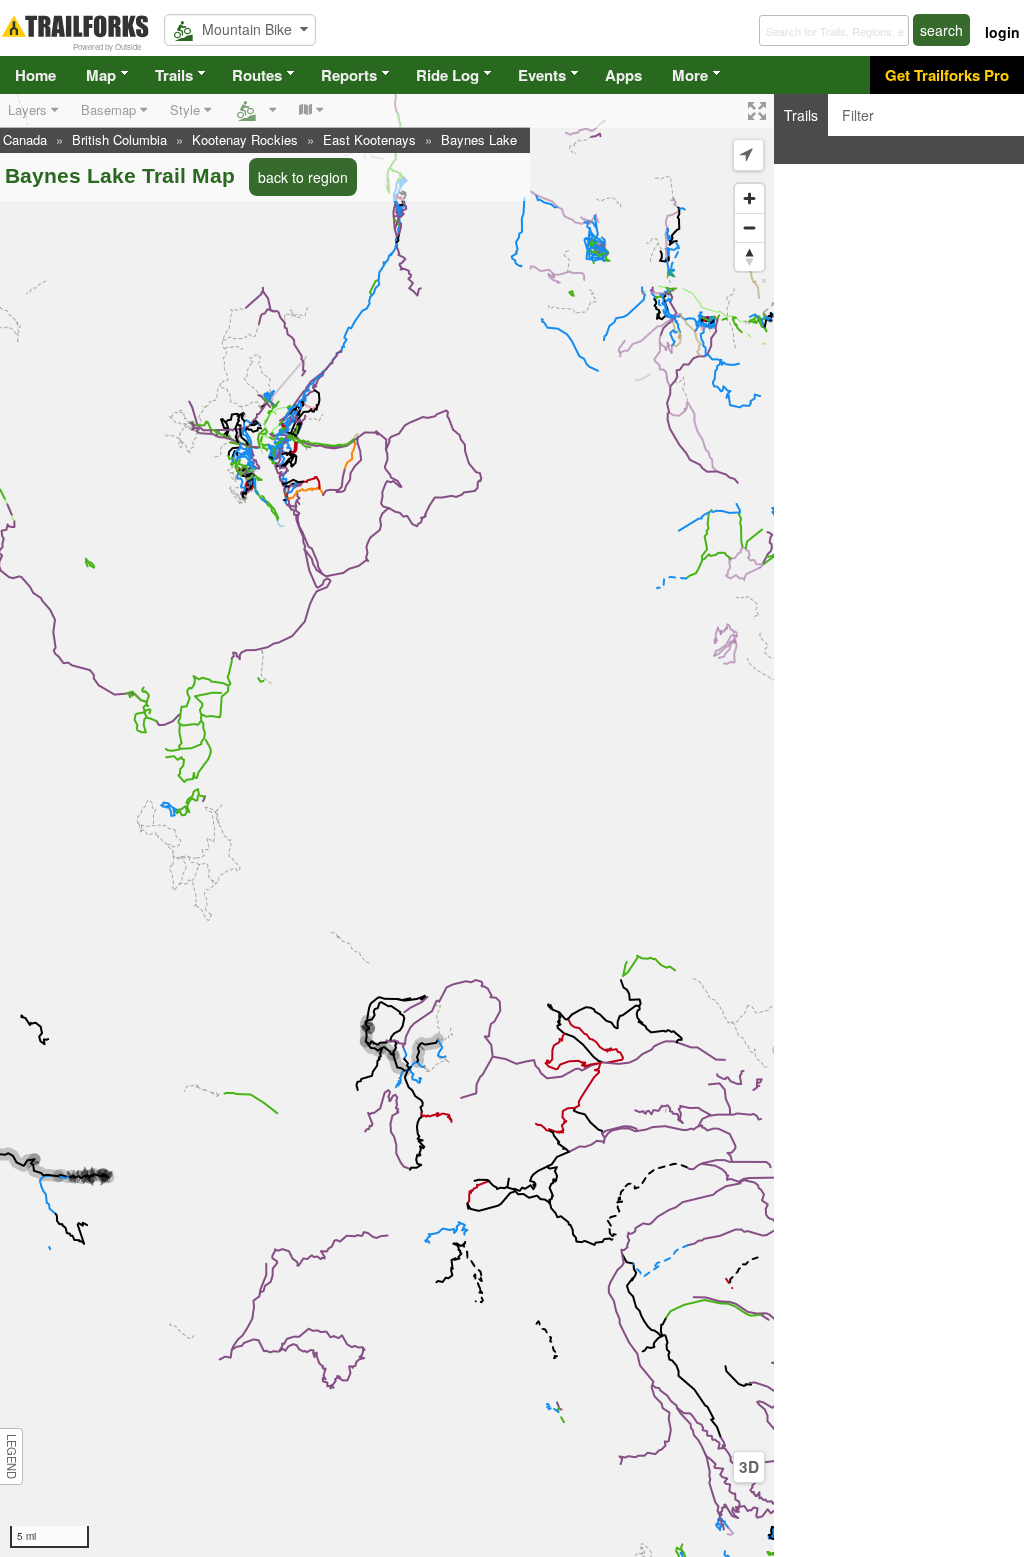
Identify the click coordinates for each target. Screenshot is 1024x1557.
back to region (303, 177)
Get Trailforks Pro (947, 75)
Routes (257, 75)
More (690, 75)
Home (35, 75)
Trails (174, 75)
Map (101, 75)
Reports (349, 75)
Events (542, 75)
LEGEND (12, 1456)
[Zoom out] (749, 227)
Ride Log (447, 75)
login (1002, 32)
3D (749, 1467)
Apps (623, 75)
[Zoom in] (749, 198)
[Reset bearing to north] (749, 256)
